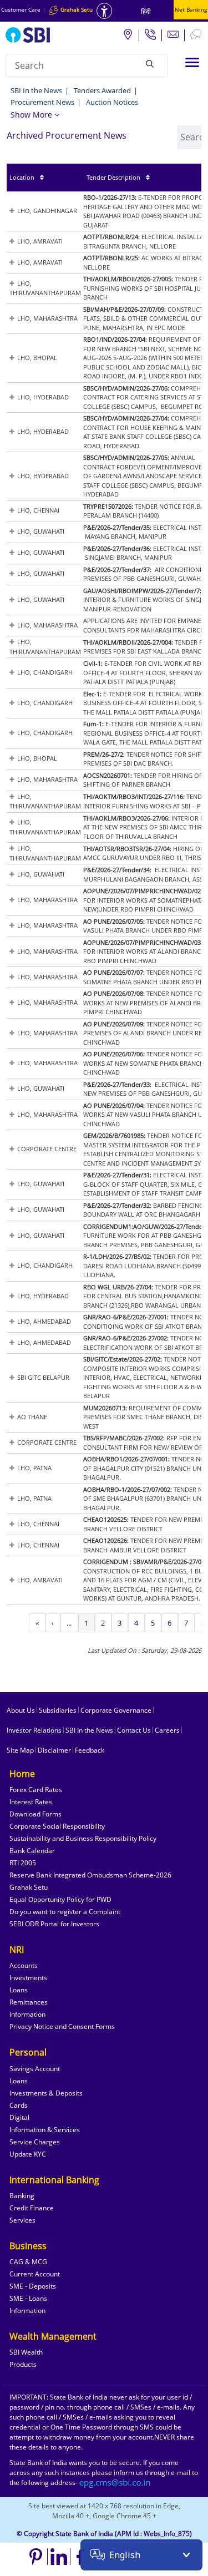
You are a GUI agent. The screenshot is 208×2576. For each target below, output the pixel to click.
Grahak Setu (29, 1887)
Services (22, 2220)
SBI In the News (36, 90)
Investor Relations (34, 1730)
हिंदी (146, 11)
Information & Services (45, 2130)
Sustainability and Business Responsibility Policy (83, 1838)
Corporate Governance (116, 1710)
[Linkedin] (59, 2557)
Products (23, 2364)
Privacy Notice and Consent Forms (62, 2026)
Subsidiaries (58, 1710)
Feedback (90, 1750)
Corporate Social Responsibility (57, 1826)
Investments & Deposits (46, 2093)
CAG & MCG (28, 2262)
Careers (167, 1730)
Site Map (20, 1750)
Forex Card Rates (36, 1790)
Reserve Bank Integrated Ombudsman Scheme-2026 (90, 1875)
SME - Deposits (33, 2286)
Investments (28, 1978)
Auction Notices (112, 102)
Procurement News (42, 102)
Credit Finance (32, 2208)
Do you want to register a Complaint (65, 1912)
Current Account (35, 2274)
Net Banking (191, 9)
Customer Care (21, 9)
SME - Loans (28, 2298)
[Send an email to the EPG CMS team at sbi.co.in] (115, 2483)
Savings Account (35, 2069)
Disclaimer (54, 1750)
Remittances (29, 2002)
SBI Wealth (26, 2352)
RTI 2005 (23, 1863)
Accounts (24, 1965)
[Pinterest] (36, 2557)
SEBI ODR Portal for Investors (54, 1924)
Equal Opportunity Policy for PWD (60, 1899)
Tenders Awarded (102, 90)
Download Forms (35, 1814)
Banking (22, 2196)
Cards (19, 2105)
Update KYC (28, 2154)
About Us (21, 1710)
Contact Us (134, 1730)
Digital (19, 2117)
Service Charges (35, 2142)
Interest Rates (31, 1802)
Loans (19, 1990)
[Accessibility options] (104, 11)
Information (27, 2014)
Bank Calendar (32, 1851)
